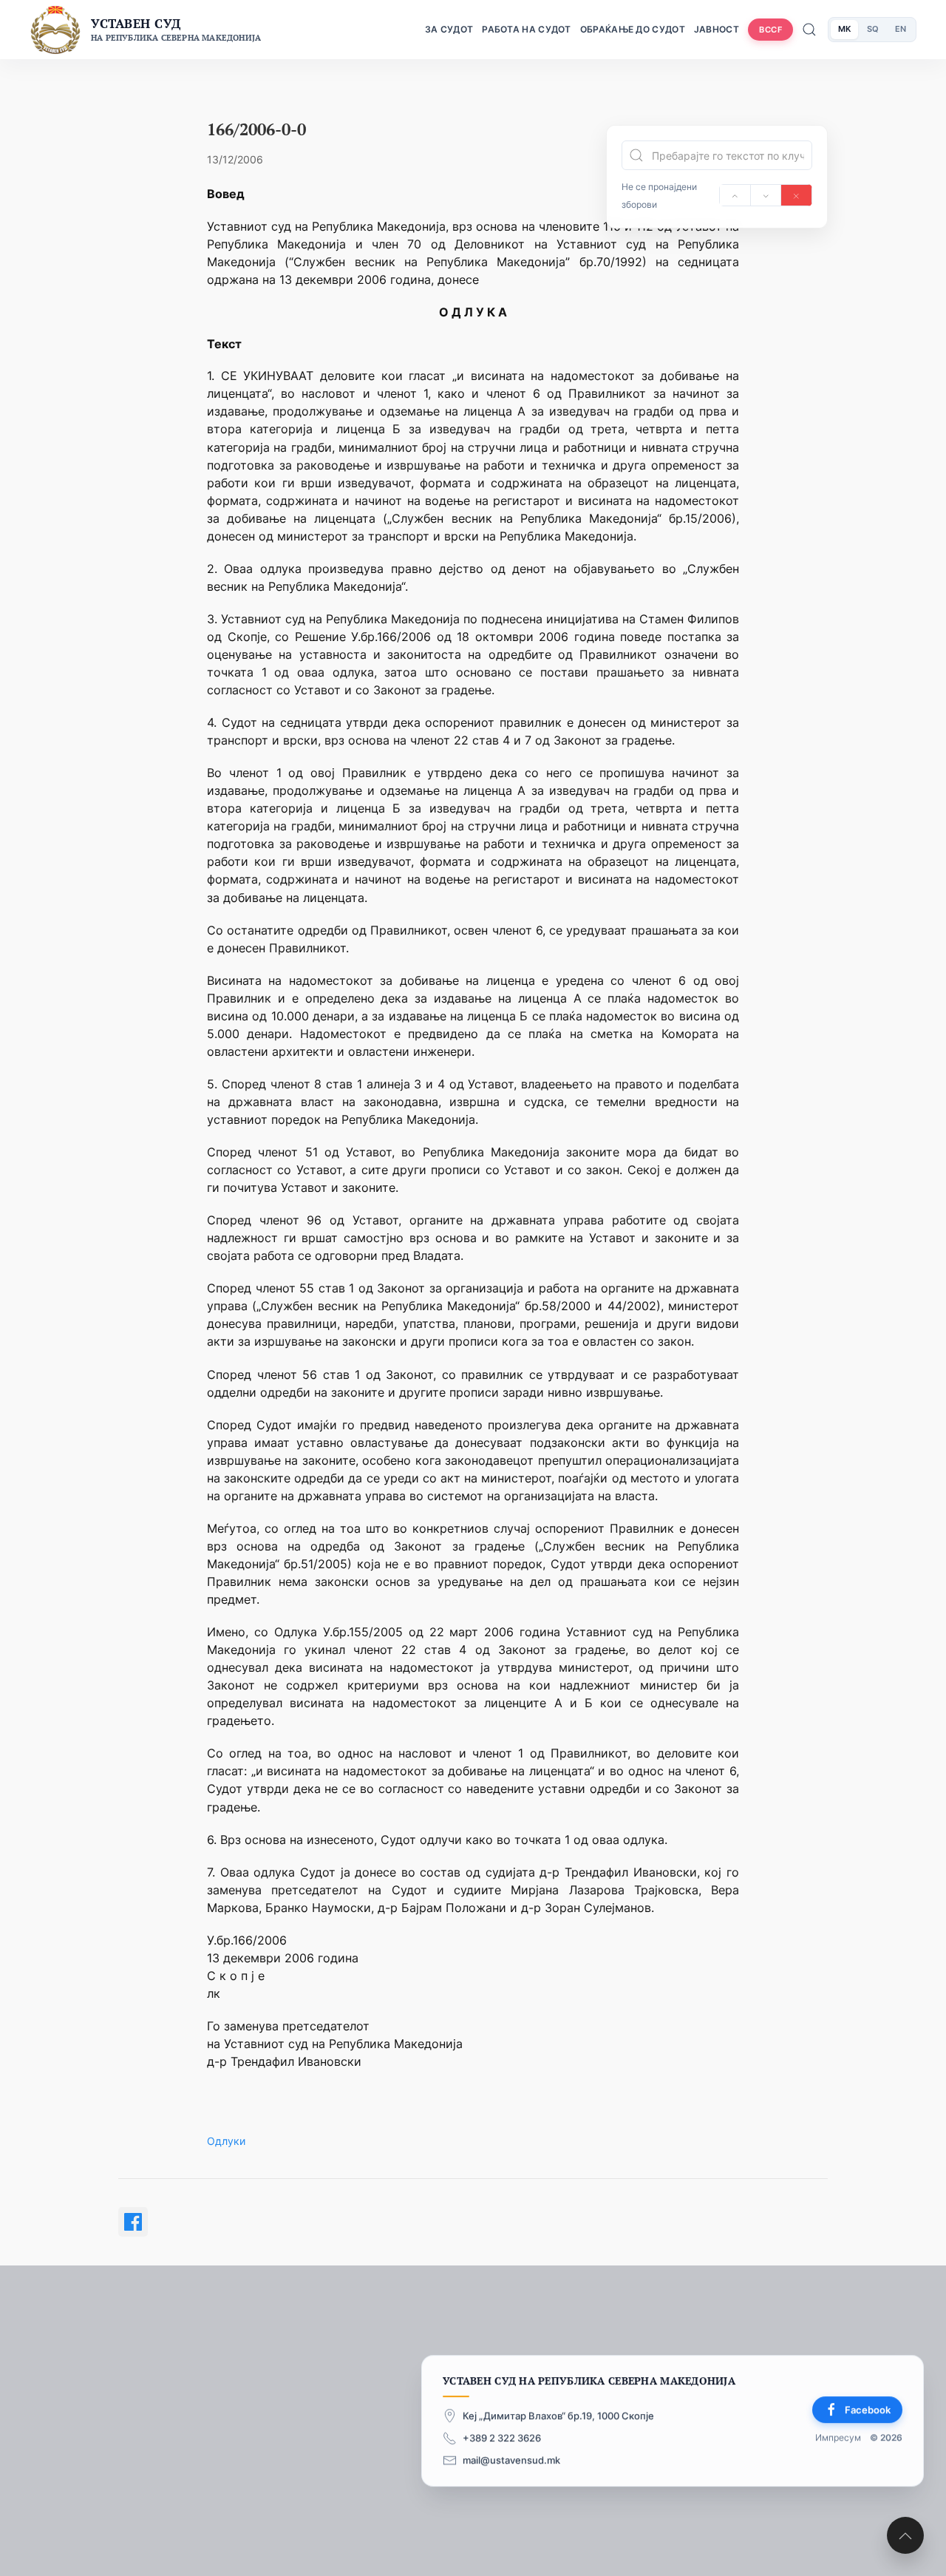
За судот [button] (449, 29)
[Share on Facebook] (133, 2222)
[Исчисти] (796, 195)
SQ (873, 29)
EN (901, 29)
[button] (905, 2535)
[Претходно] (735, 195)
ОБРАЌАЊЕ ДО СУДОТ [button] (633, 29)
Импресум (838, 2437)
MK (844, 29)
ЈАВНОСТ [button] (717, 29)
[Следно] (766, 195)
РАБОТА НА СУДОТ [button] (527, 29)
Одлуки (226, 2141)
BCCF (770, 30)
